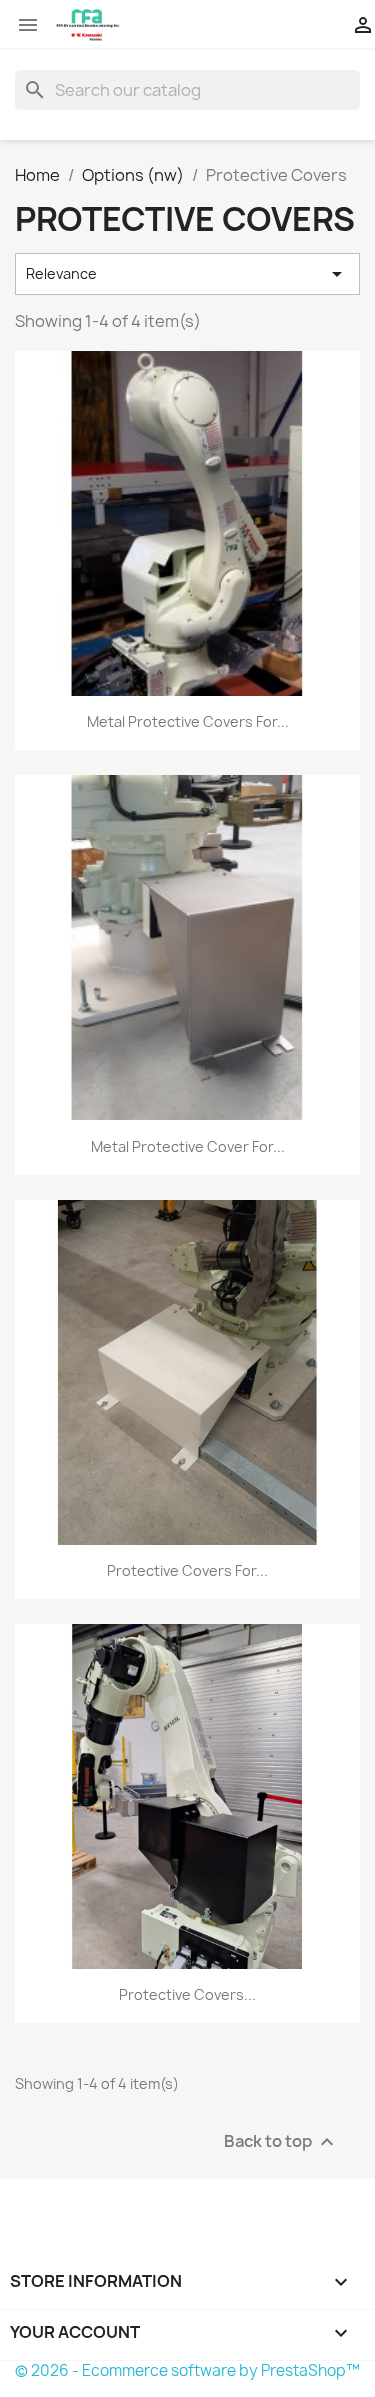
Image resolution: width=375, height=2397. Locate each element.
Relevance (187, 274)
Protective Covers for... (187, 1570)
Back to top (281, 2141)
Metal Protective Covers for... (188, 721)
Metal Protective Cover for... (188, 1146)
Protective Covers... (187, 1994)
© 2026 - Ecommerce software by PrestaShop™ (187, 2370)
